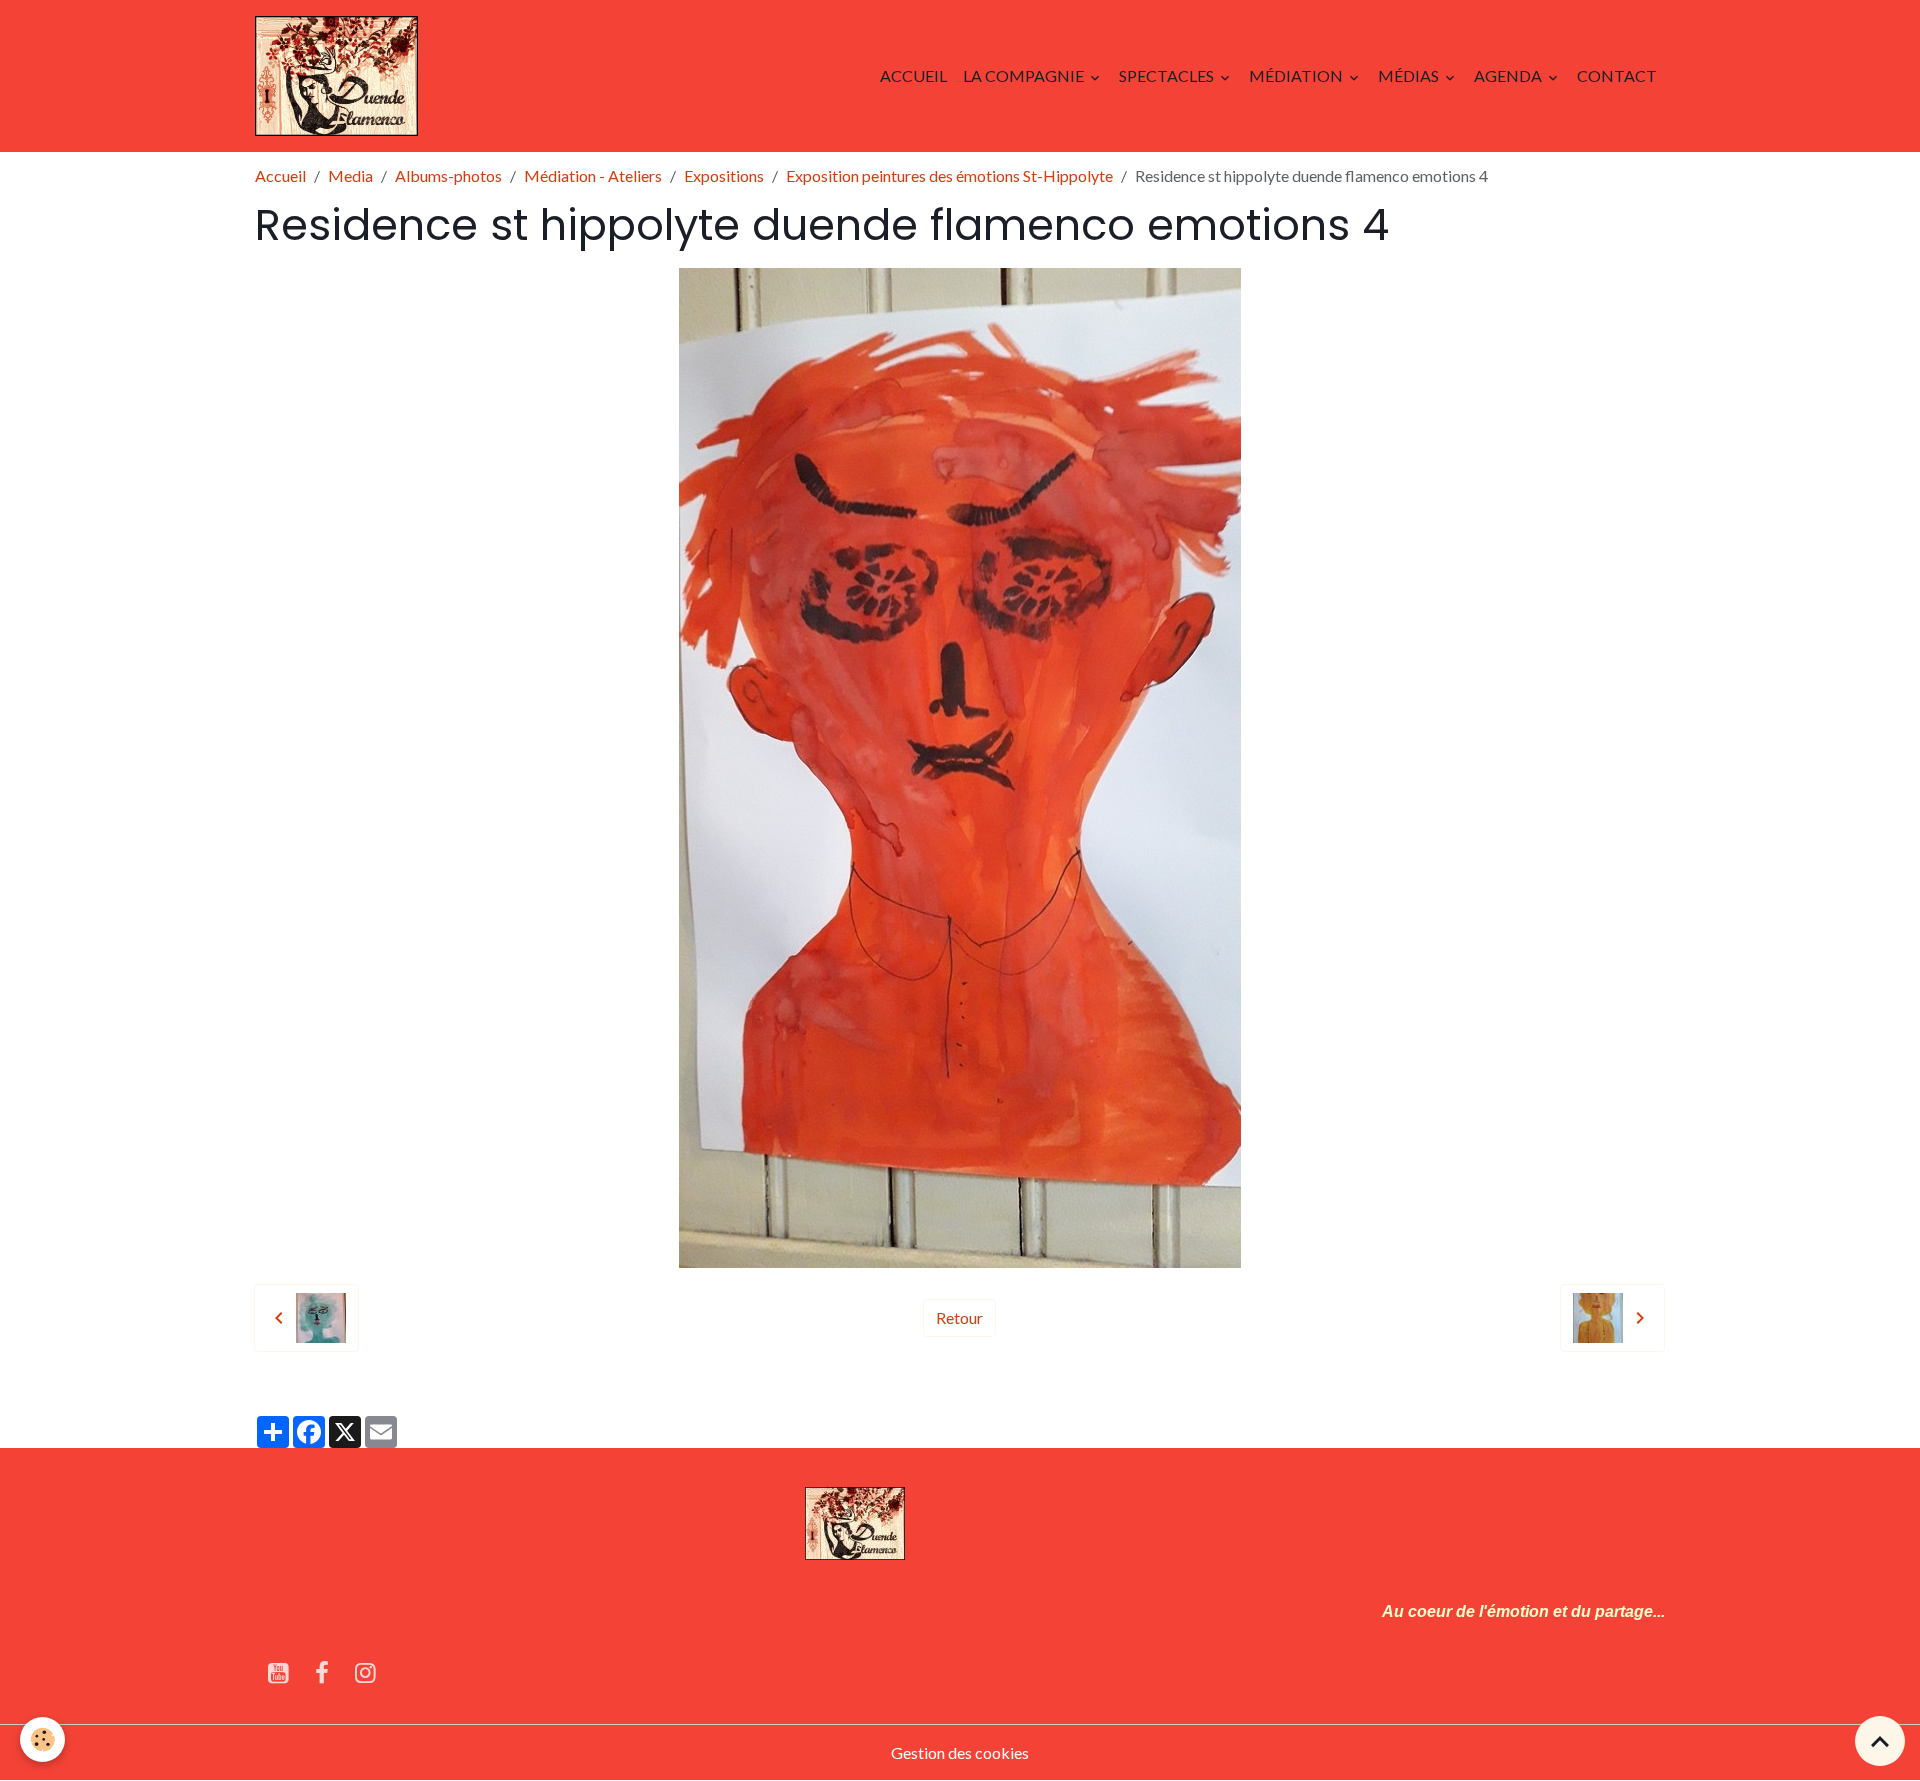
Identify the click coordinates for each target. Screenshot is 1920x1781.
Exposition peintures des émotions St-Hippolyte (949, 175)
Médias (1410, 75)
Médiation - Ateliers (593, 175)
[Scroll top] (1880, 1741)
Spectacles (1168, 75)
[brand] (340, 76)
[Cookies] (42, 1739)
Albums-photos (448, 175)
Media (350, 175)
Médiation (1297, 75)
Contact (1617, 75)
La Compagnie (1025, 75)
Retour (959, 1317)
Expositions (724, 175)
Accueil (913, 75)
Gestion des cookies (960, 1752)
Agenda (1509, 75)
